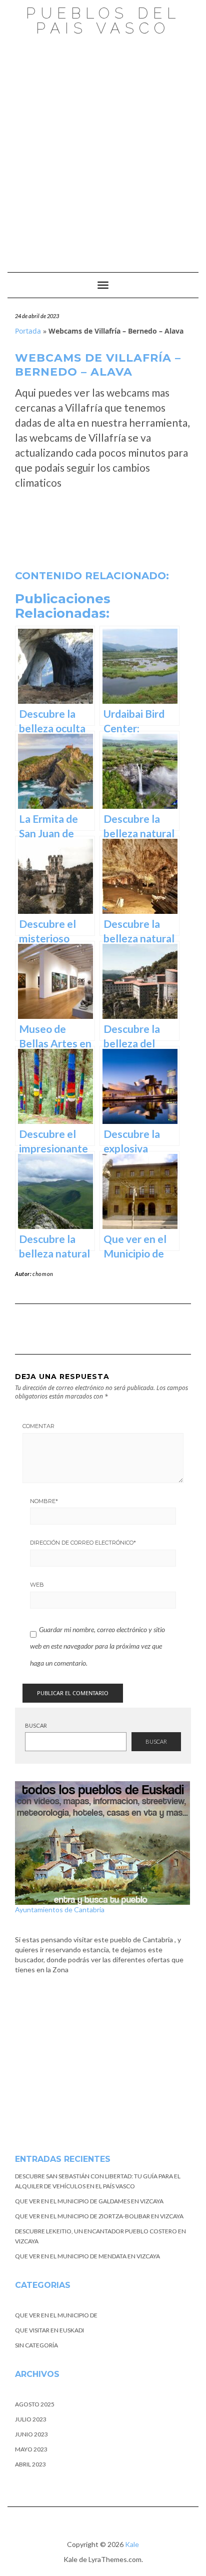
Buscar (36, 1725)
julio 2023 (31, 2419)
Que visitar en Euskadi (49, 2330)
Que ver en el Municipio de (56, 2315)
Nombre (44, 1501)
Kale (132, 2544)
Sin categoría (36, 2345)
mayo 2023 (31, 2449)
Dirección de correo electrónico (83, 1543)
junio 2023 (31, 2434)
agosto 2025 (35, 2404)
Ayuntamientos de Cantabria (60, 1909)
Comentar (38, 1426)
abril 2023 (30, 2464)
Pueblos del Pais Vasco (103, 21)
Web (37, 1585)
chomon (43, 1274)
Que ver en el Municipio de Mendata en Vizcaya (87, 2256)
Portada (28, 331)
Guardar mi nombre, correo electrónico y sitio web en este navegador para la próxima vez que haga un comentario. (97, 1646)
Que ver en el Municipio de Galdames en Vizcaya (89, 2201)
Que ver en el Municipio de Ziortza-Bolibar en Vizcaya (99, 2216)
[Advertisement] (103, 149)
